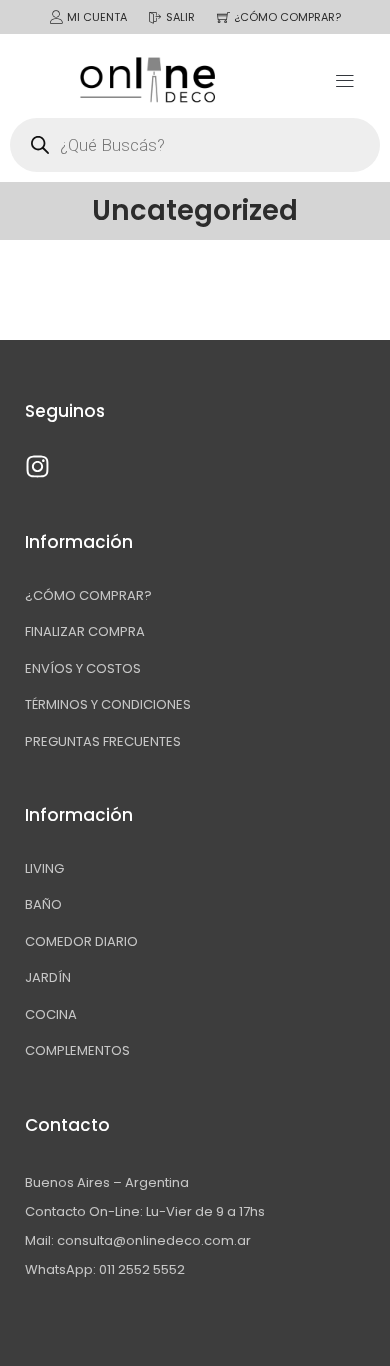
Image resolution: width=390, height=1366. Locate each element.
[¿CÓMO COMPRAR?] (223, 17)
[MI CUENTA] (56, 17)
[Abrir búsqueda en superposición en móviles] (195, 145)
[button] (344, 79)
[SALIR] (155, 17)
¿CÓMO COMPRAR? (287, 17)
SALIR (180, 17)
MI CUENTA (97, 17)
